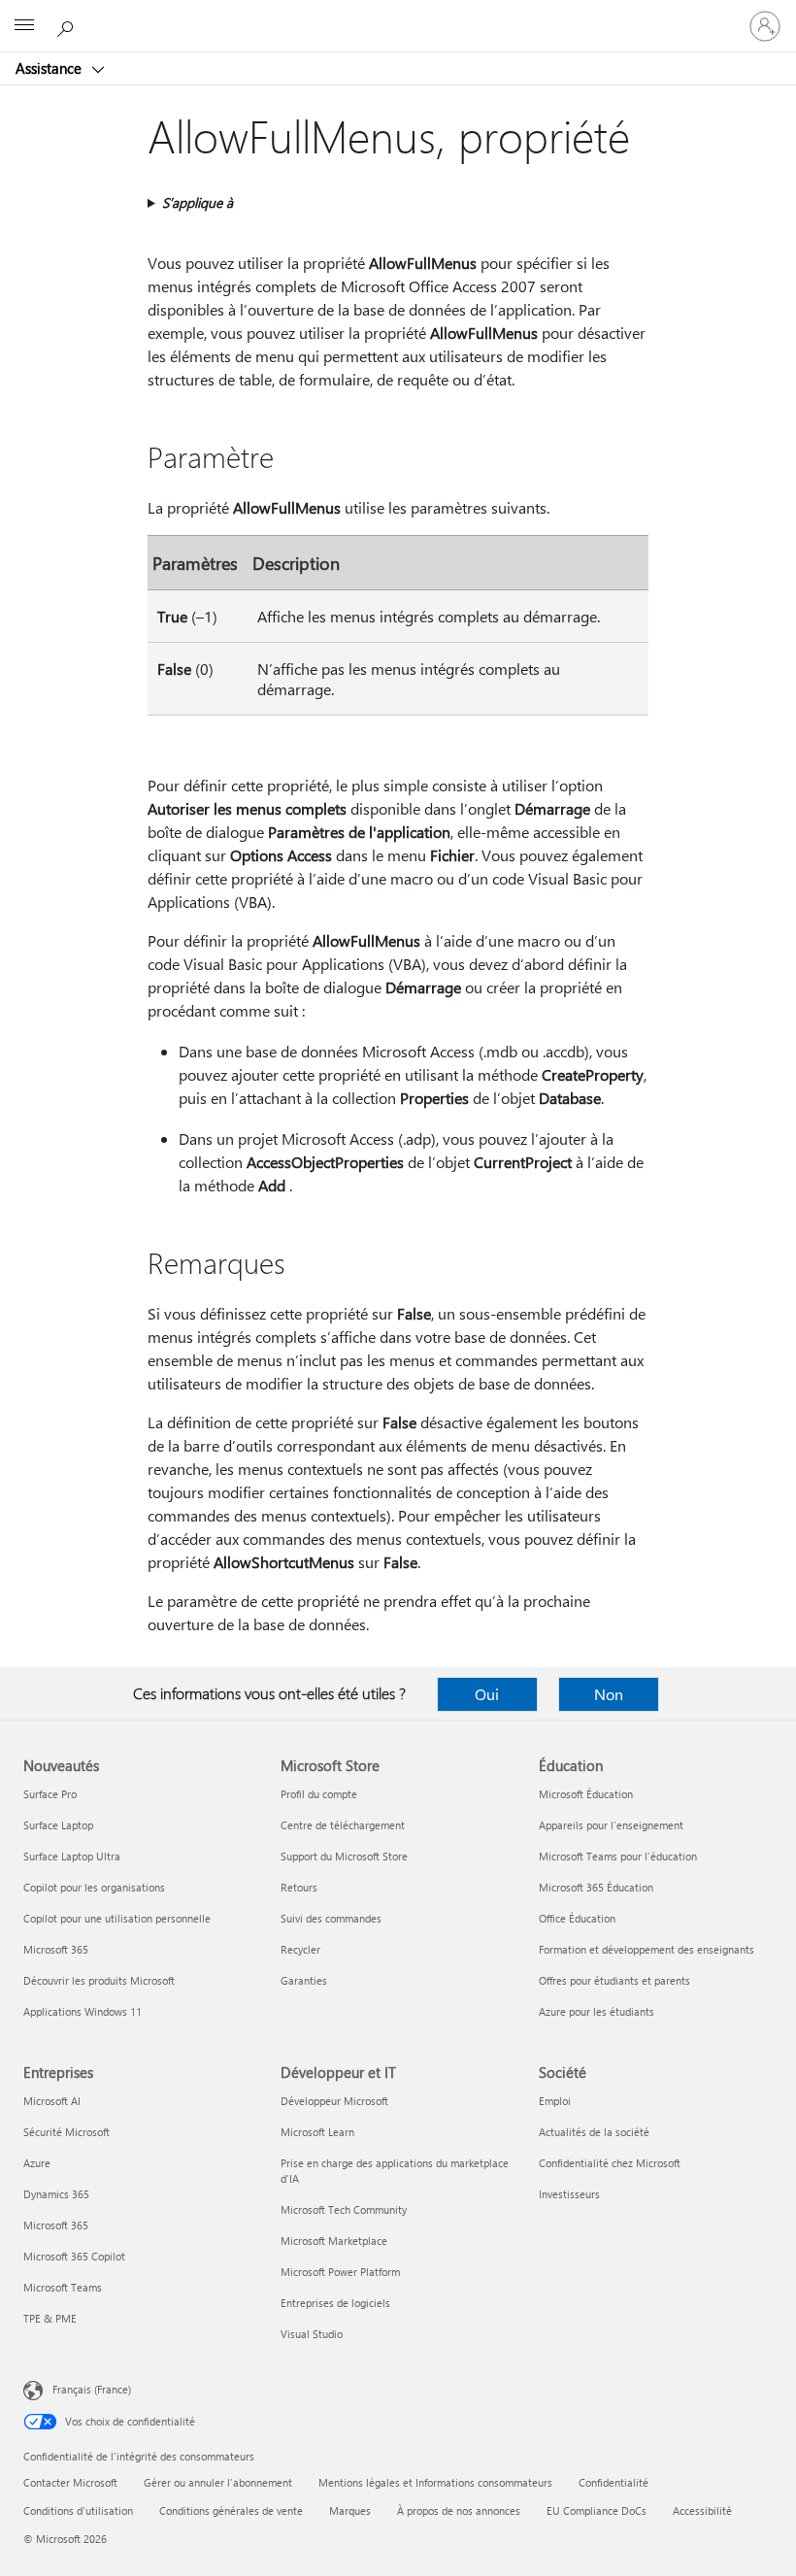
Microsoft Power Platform (340, 2272)
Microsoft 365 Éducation (596, 1887)
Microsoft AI (52, 2101)
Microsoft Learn (317, 2132)
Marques (350, 2510)
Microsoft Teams (63, 2287)
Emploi (555, 2101)
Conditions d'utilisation (78, 2510)
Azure (37, 2163)
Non (609, 1694)
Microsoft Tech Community (344, 2209)
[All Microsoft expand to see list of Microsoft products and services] (24, 26)
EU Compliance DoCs (597, 2510)
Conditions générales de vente (231, 2510)
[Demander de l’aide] (68, 25)
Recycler (300, 1949)
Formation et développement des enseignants (647, 1949)
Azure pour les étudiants (597, 2011)
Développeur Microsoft (334, 2101)
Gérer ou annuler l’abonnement (218, 2482)
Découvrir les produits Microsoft (99, 1980)
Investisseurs (569, 2194)
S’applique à (198, 202)
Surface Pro (50, 1794)
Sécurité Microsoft (66, 2132)
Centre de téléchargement (343, 1825)
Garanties (304, 1980)
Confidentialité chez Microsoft (610, 2163)
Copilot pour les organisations (94, 1887)
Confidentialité (614, 2482)
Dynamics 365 (56, 2194)
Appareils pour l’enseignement (611, 1825)
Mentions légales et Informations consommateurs (435, 2482)
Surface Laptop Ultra (72, 1856)
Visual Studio (312, 2334)
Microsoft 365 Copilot (74, 2256)
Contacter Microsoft (70, 2482)
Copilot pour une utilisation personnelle (117, 1918)
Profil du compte (319, 1794)
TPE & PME (50, 2318)
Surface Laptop (58, 1825)
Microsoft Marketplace (334, 2241)
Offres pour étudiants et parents (614, 1980)
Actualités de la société (594, 2132)
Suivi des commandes (331, 1918)
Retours (299, 1887)
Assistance (50, 68)
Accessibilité (702, 2510)
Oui (487, 1694)
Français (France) (92, 2389)
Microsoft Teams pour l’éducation (618, 1856)
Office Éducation (577, 1918)
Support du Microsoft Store (344, 1856)
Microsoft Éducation (586, 1794)
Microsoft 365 (56, 1949)
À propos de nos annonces (459, 2510)
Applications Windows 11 (83, 2011)
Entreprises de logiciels (335, 2303)
